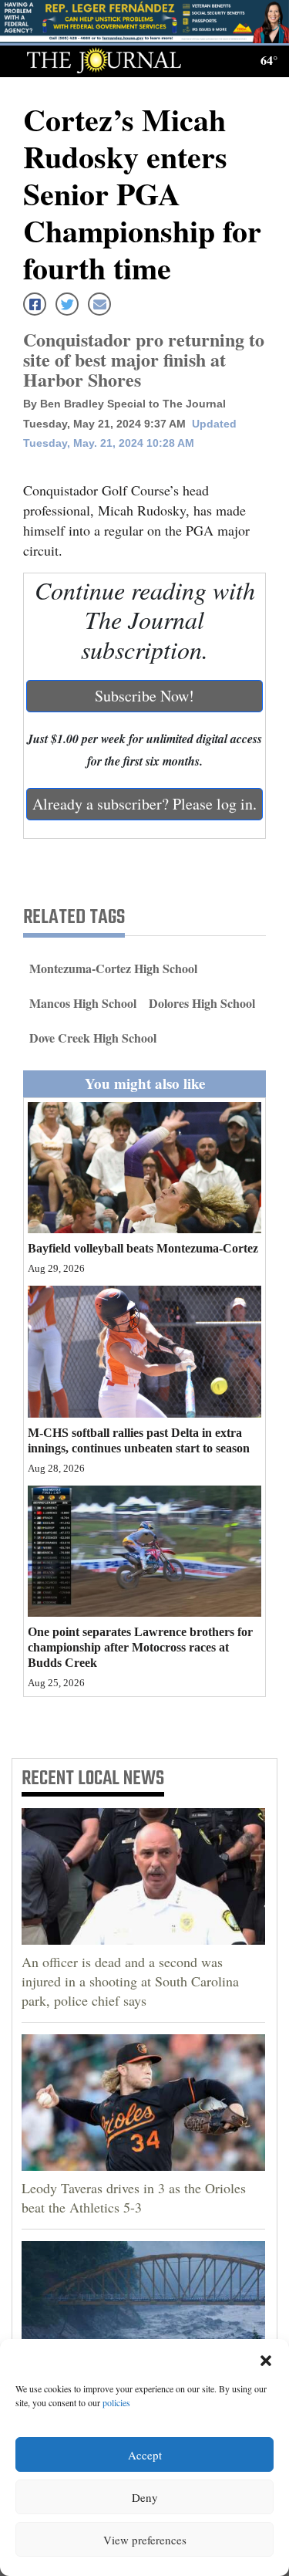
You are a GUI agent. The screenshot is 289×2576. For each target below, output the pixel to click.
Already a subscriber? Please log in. (144, 804)
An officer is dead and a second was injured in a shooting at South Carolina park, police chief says (130, 1981)
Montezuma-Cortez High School (113, 968)
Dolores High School (202, 1003)
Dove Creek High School (93, 1038)
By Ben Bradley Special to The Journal (124, 404)
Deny (145, 2497)
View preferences (145, 2540)
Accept (145, 2455)
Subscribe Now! (144, 696)
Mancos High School (83, 1003)
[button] (266, 2358)
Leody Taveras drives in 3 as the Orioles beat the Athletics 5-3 (134, 2197)
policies (116, 2402)
